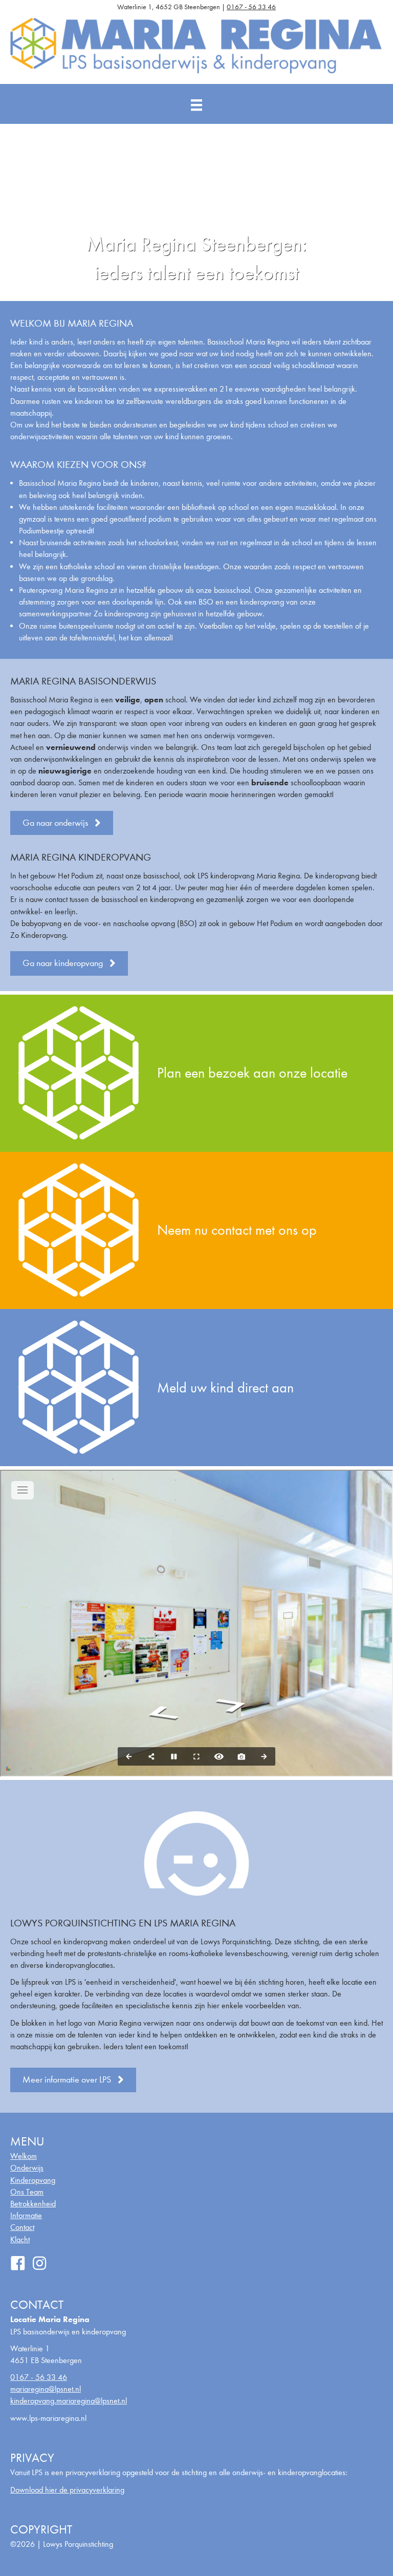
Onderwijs (27, 2168)
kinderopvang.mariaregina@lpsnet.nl (69, 2401)
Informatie (26, 2215)
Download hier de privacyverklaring (67, 2490)
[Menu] (196, 105)
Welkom (24, 2156)
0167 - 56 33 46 (251, 7)
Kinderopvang (33, 2180)
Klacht (20, 2239)
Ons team (27, 2192)
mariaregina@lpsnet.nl (46, 2389)
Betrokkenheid (33, 2204)
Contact (22, 2227)
